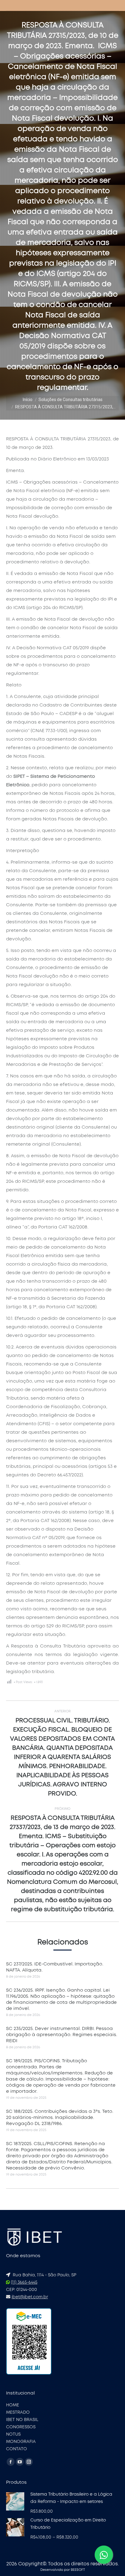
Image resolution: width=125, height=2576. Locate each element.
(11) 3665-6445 (24, 2282)
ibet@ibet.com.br (30, 2297)
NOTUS (13, 2434)
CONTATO (17, 2449)
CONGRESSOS (21, 2427)
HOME (13, 2405)
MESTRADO (18, 2412)
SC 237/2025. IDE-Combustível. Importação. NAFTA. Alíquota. (55, 1967)
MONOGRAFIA (21, 2442)
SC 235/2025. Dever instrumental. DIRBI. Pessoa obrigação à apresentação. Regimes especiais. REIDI (62, 2035)
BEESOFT (78, 2570)
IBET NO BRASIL (22, 2420)
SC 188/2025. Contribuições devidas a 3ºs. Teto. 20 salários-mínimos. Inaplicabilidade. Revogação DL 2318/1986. (60, 2118)
